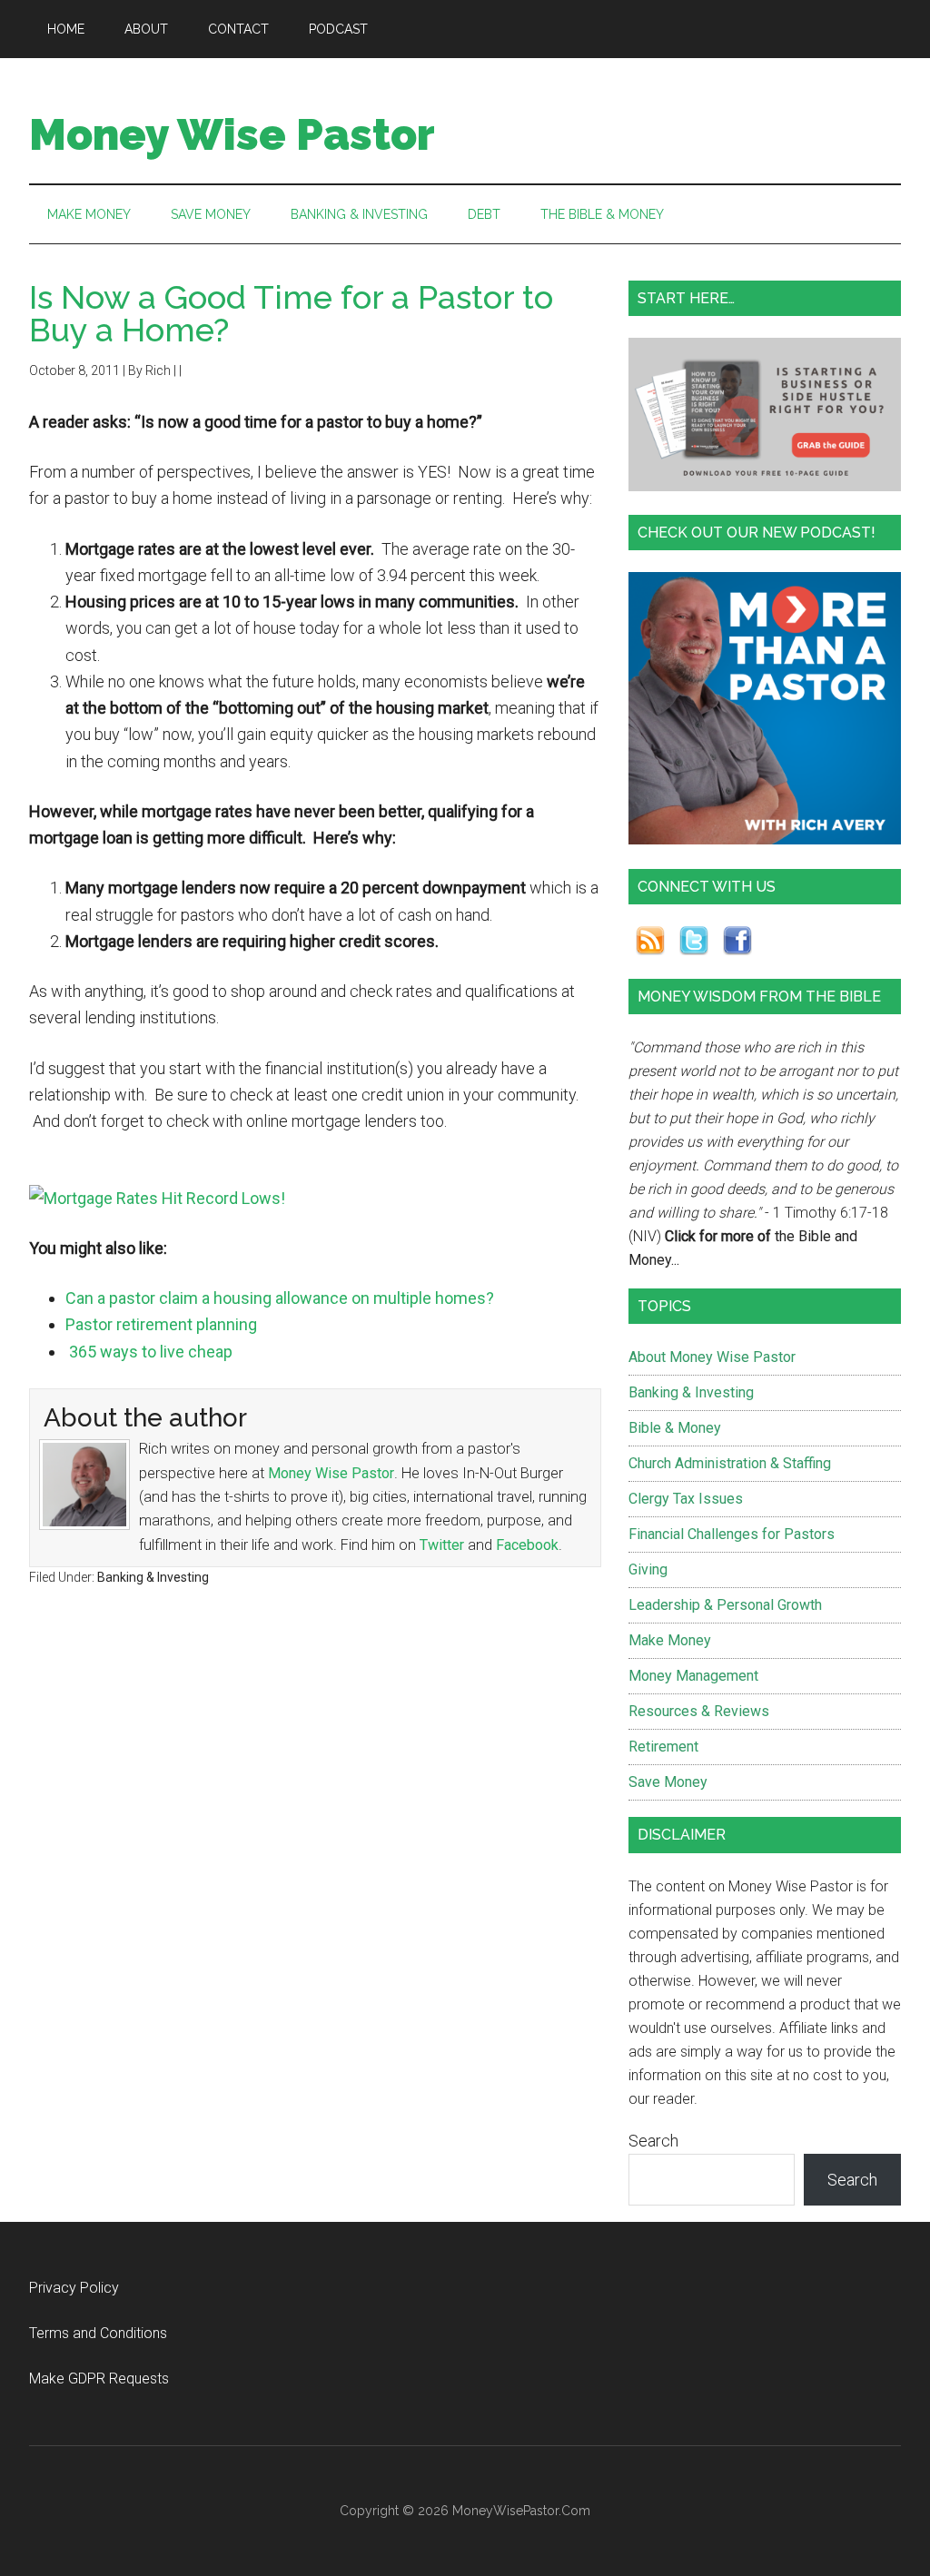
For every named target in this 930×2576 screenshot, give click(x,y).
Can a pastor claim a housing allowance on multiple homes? (280, 1298)
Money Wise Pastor (232, 134)
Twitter (442, 1545)
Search (653, 2141)
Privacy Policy (74, 2288)
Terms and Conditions (98, 2333)
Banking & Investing (153, 1577)
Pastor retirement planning (161, 1324)
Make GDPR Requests (99, 2379)
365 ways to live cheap (149, 1352)
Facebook (527, 1545)
